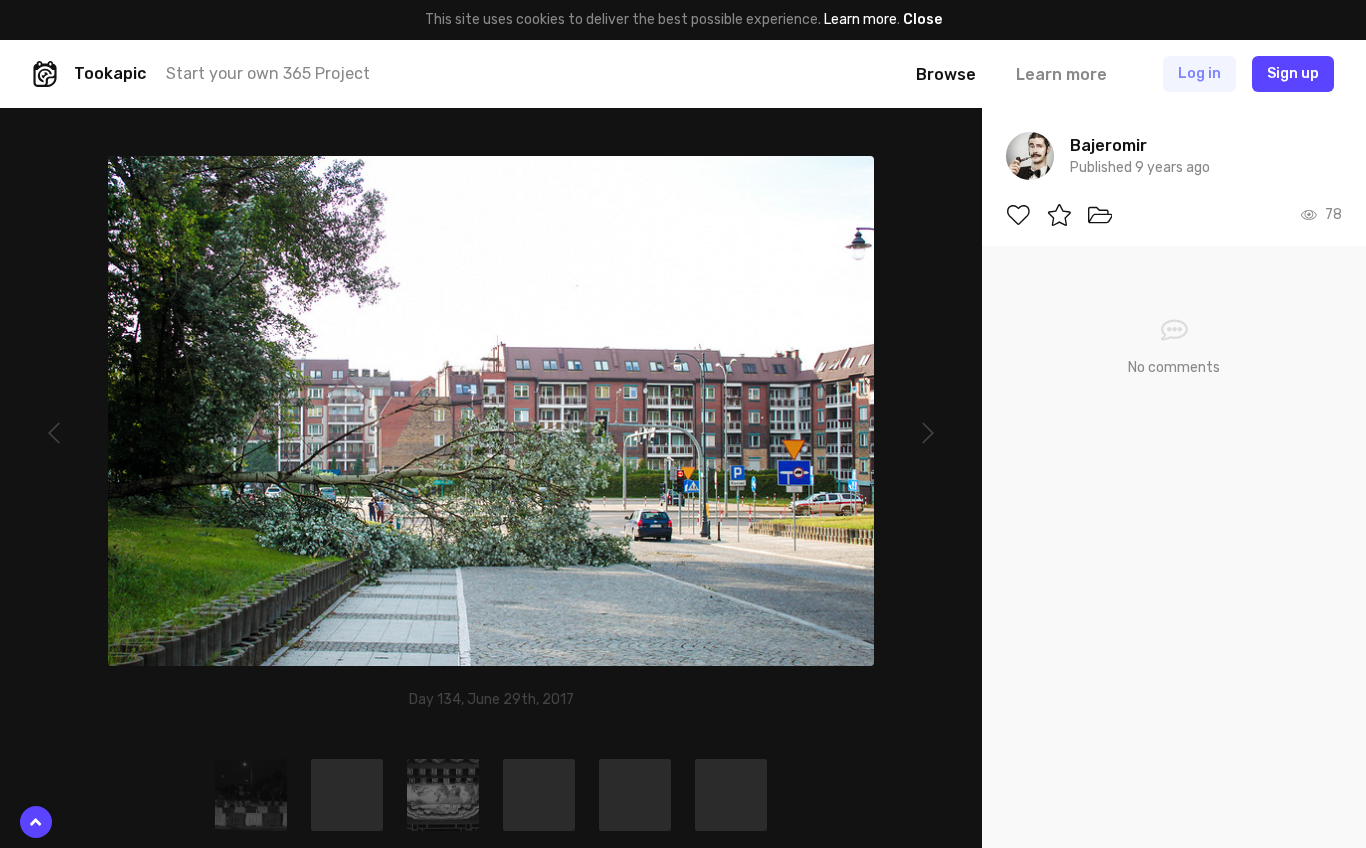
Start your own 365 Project (268, 73)
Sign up (1293, 73)
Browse (946, 74)
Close (922, 19)
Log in (1199, 73)
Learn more (860, 19)
